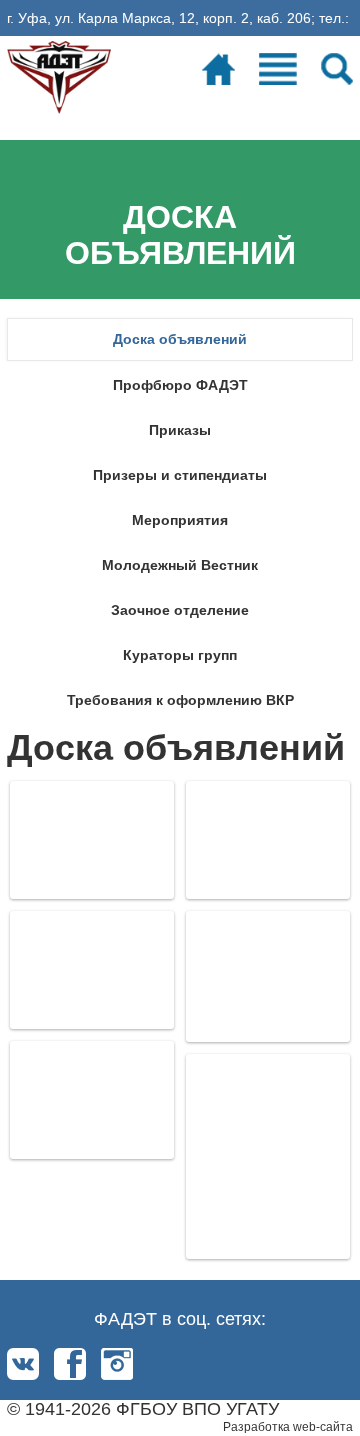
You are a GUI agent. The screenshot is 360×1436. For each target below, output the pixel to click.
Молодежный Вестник (180, 565)
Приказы (180, 430)
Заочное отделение (180, 610)
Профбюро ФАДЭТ (180, 385)
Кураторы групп (180, 655)
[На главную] (59, 74)
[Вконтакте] (23, 1364)
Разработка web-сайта (288, 1427)
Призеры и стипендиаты (180, 475)
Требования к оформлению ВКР (180, 700)
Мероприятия (180, 520)
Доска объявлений (180, 339)
